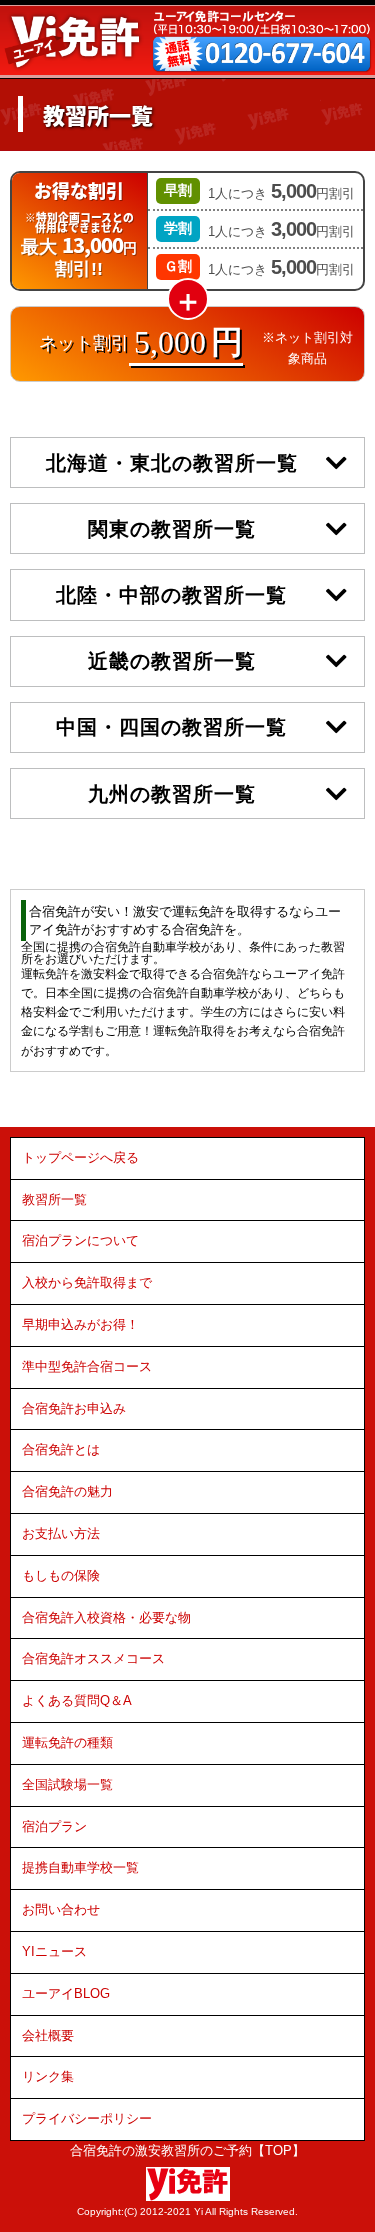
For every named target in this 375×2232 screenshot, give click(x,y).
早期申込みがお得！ (80, 1324)
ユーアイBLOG (66, 1993)
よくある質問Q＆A (77, 1700)
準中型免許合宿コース (87, 1366)
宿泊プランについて (80, 1240)
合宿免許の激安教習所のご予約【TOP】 (187, 2150)
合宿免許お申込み (74, 1408)
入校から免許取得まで (87, 1282)
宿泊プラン (54, 1826)
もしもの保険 (61, 1575)
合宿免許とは (61, 1449)
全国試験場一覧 (67, 1784)
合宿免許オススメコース (93, 1658)
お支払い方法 (61, 1533)
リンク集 (48, 2076)
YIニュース (54, 1951)
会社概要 (48, 2035)
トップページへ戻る (80, 1157)
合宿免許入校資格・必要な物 (106, 1617)
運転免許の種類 (67, 1742)
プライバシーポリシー (87, 2118)
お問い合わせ (61, 1909)
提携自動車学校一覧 (80, 1867)
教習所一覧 (54, 1199)
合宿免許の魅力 (67, 1491)
